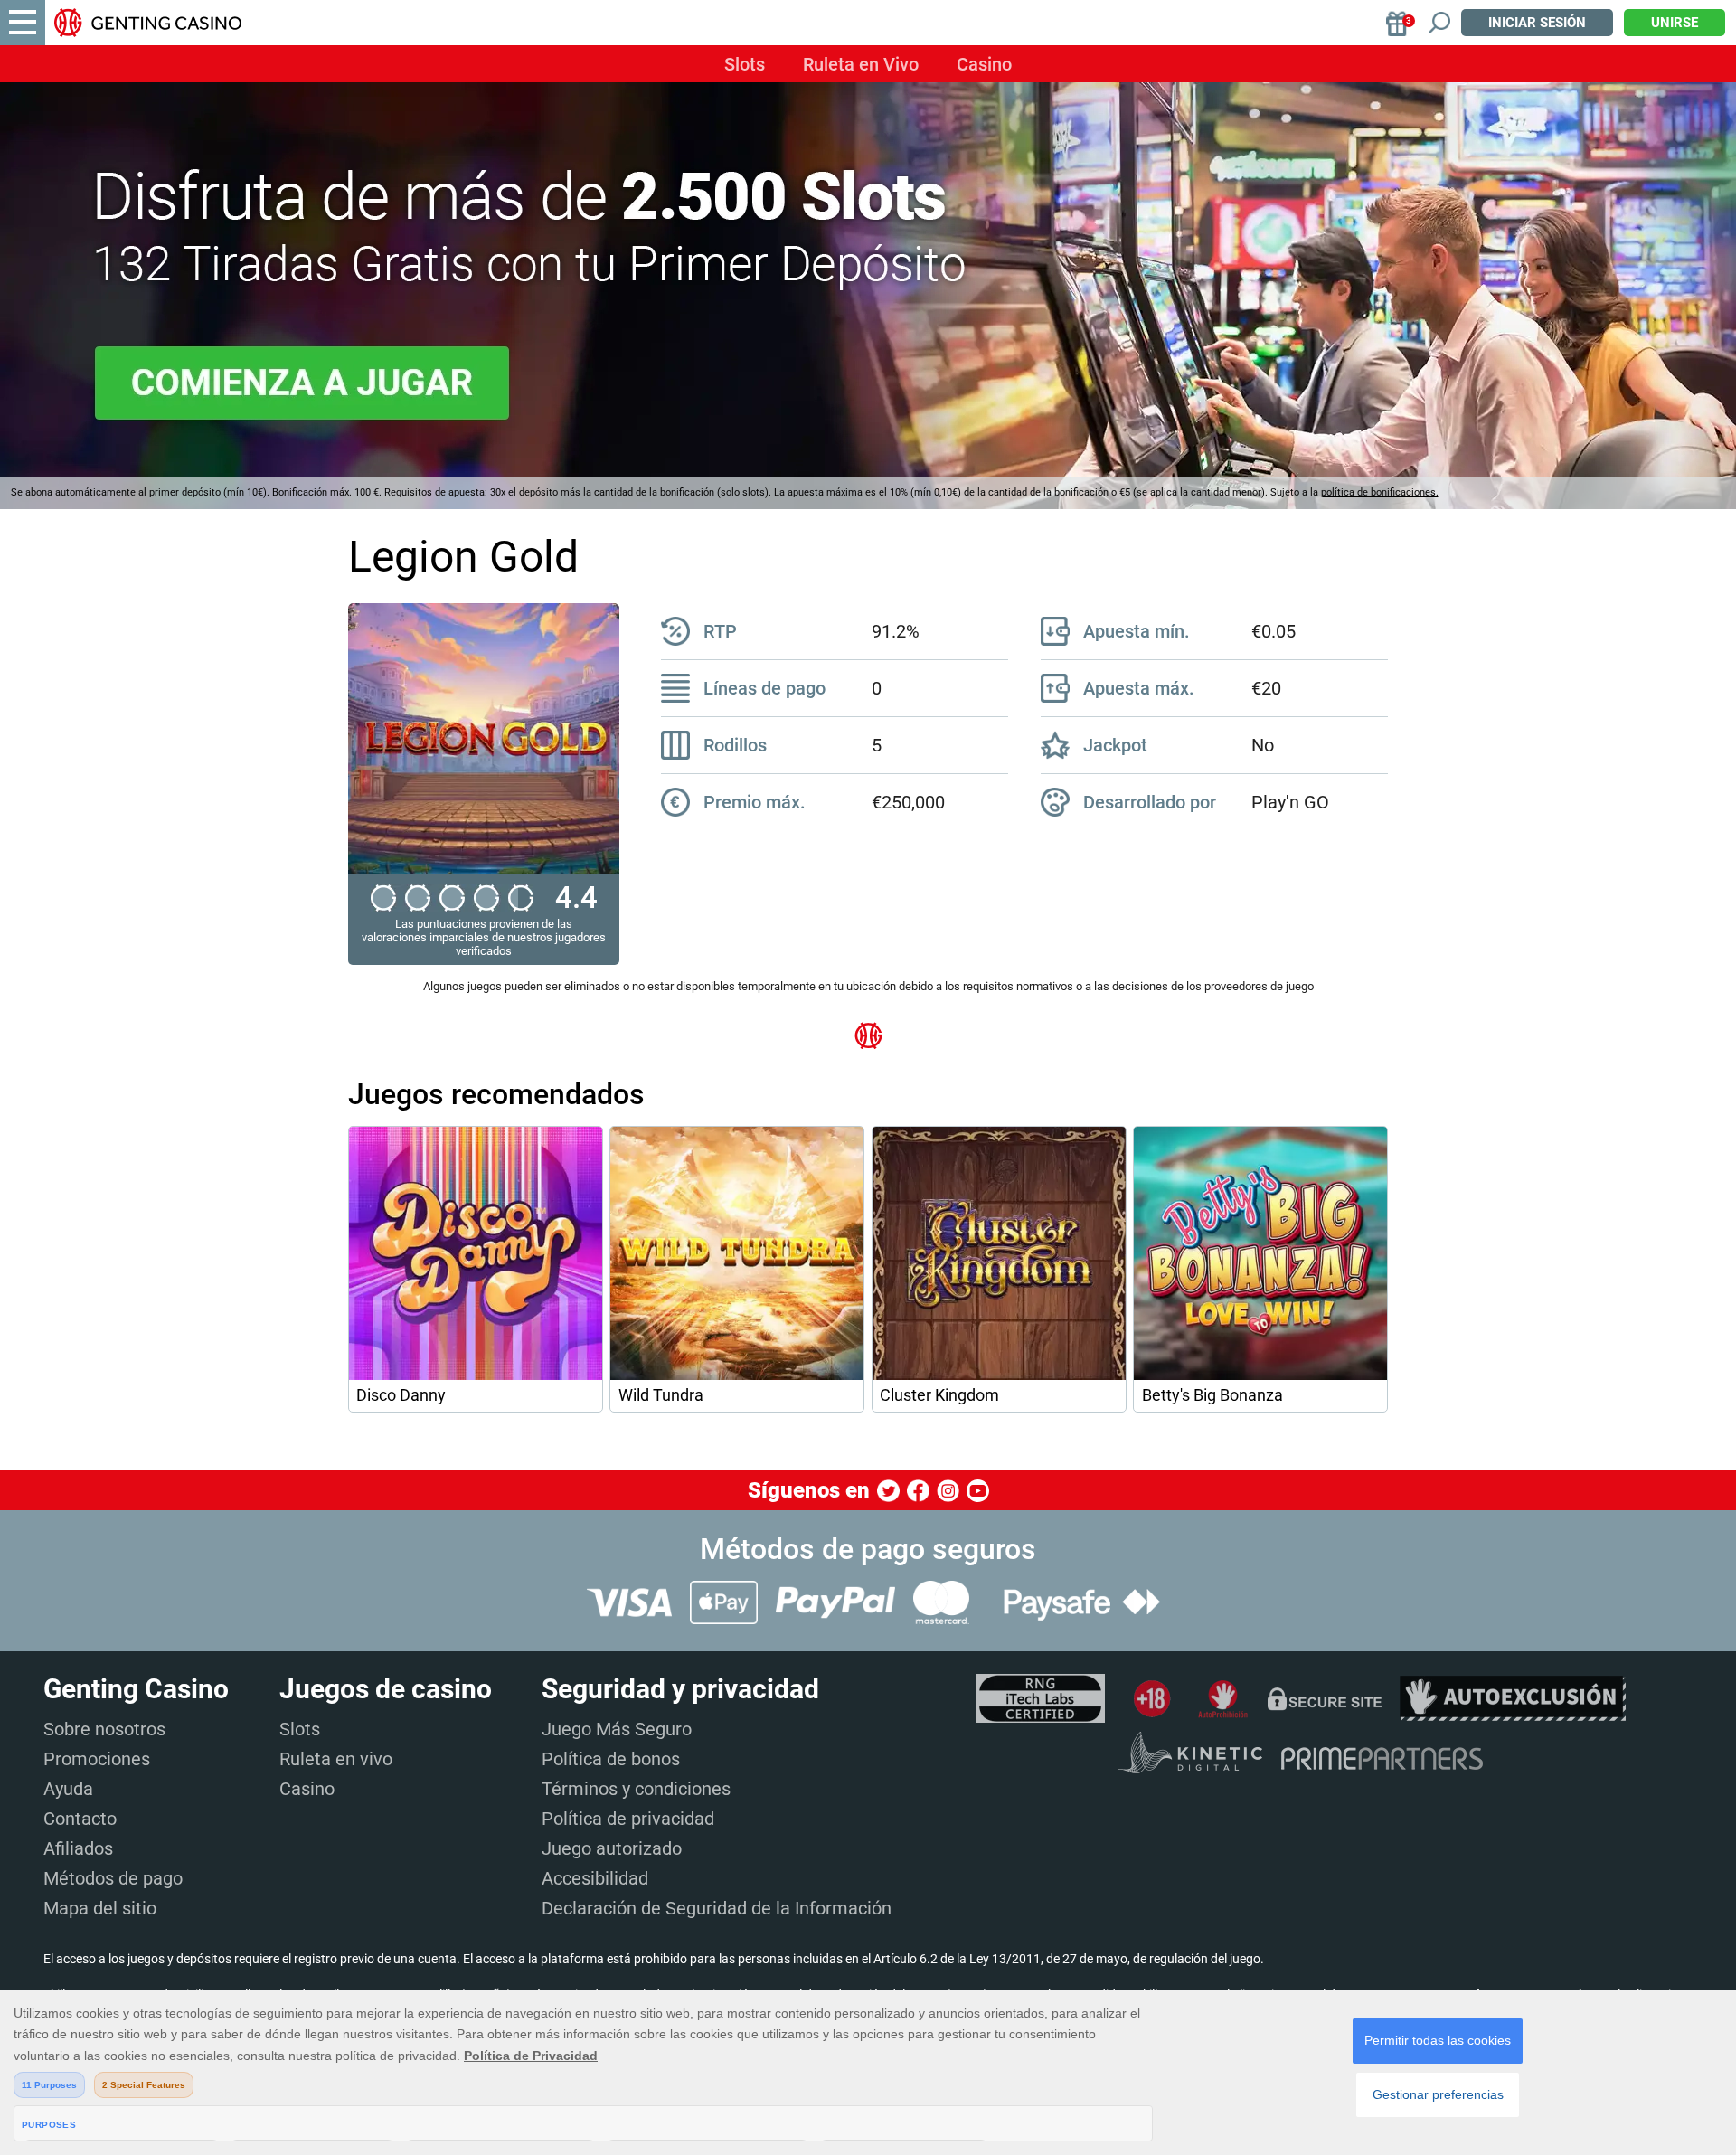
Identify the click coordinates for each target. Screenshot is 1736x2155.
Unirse (1675, 23)
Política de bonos (611, 1759)
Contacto (80, 1819)
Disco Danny (401, 1395)
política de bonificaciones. (1380, 492)
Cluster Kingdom (939, 1395)
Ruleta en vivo (336, 1759)
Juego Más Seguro (617, 1729)
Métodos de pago (113, 1878)
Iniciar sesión (1537, 23)
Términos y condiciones (636, 1789)
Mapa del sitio (100, 1908)
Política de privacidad (628, 1819)
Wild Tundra (661, 1395)
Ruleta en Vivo (861, 64)
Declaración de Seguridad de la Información (717, 1908)
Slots (745, 64)
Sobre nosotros (104, 1729)
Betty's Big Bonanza (1212, 1395)
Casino (984, 64)
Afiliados (78, 1848)
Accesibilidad (595, 1878)
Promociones (97, 1759)
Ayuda (68, 1789)
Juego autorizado (612, 1848)
